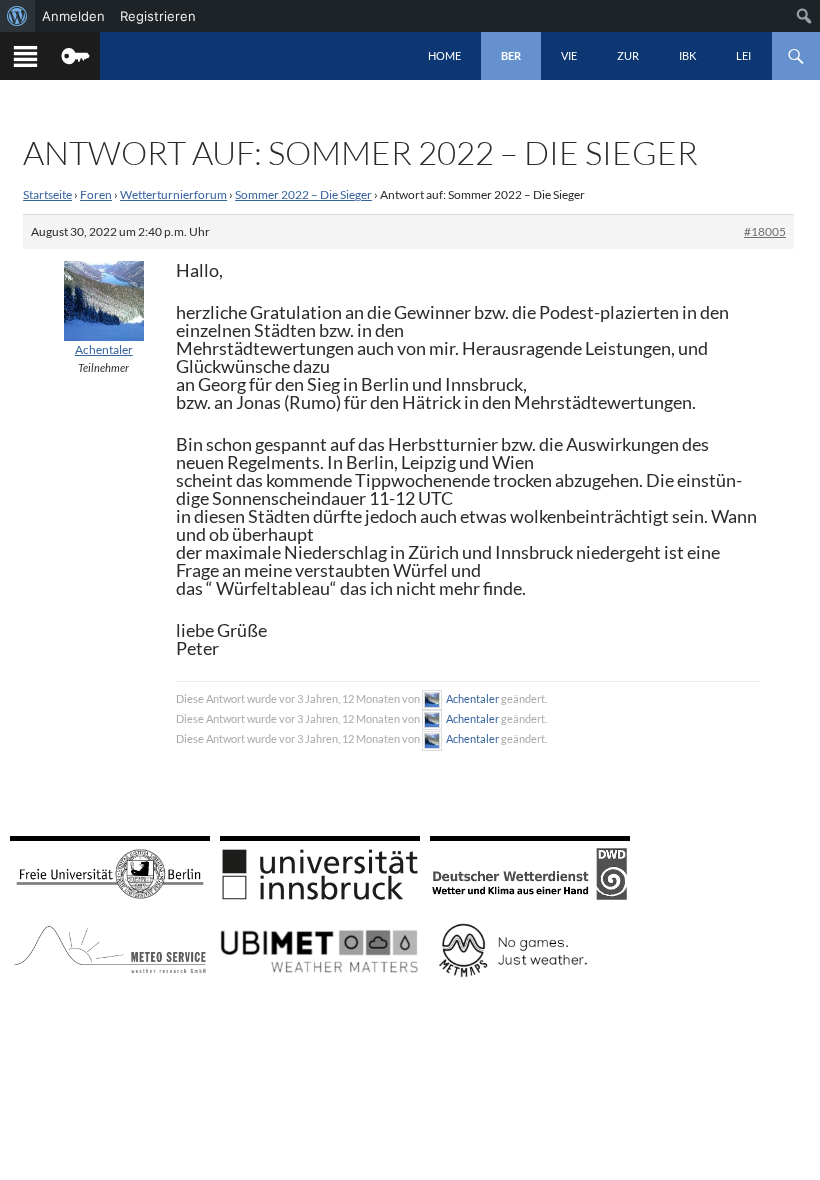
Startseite (47, 194)
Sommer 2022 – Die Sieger (303, 194)
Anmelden (73, 16)
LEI (743, 55)
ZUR (628, 55)
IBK (687, 55)
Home (444, 55)
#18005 (765, 231)
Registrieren (158, 16)
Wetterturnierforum (173, 194)
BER (511, 55)
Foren (96, 194)
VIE (569, 55)
